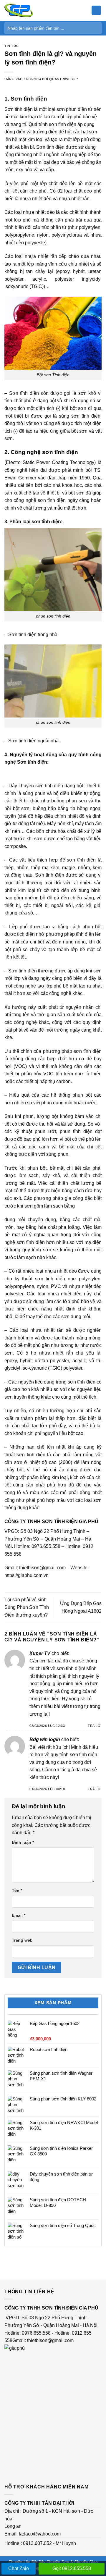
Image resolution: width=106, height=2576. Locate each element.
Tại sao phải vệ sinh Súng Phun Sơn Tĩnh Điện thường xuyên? (27, 1607)
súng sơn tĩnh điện (80, 416)
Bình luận (23, 1842)
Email (19, 1915)
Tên (17, 1890)
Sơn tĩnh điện (29, 99)
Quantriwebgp (63, 79)
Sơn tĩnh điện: (33, 762)
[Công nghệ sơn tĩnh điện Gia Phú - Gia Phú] (34, 10)
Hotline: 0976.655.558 (37, 1546)
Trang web (22, 1940)
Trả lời (95, 1726)
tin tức (12, 46)
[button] (96, 10)
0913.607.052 (37, 2543)
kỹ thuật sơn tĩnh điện (40, 1279)
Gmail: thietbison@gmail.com (43, 2340)
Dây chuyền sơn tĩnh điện (36, 786)
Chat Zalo (19, 2568)
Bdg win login (45, 1739)
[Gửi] (95, 28)
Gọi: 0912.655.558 (72, 2568)
